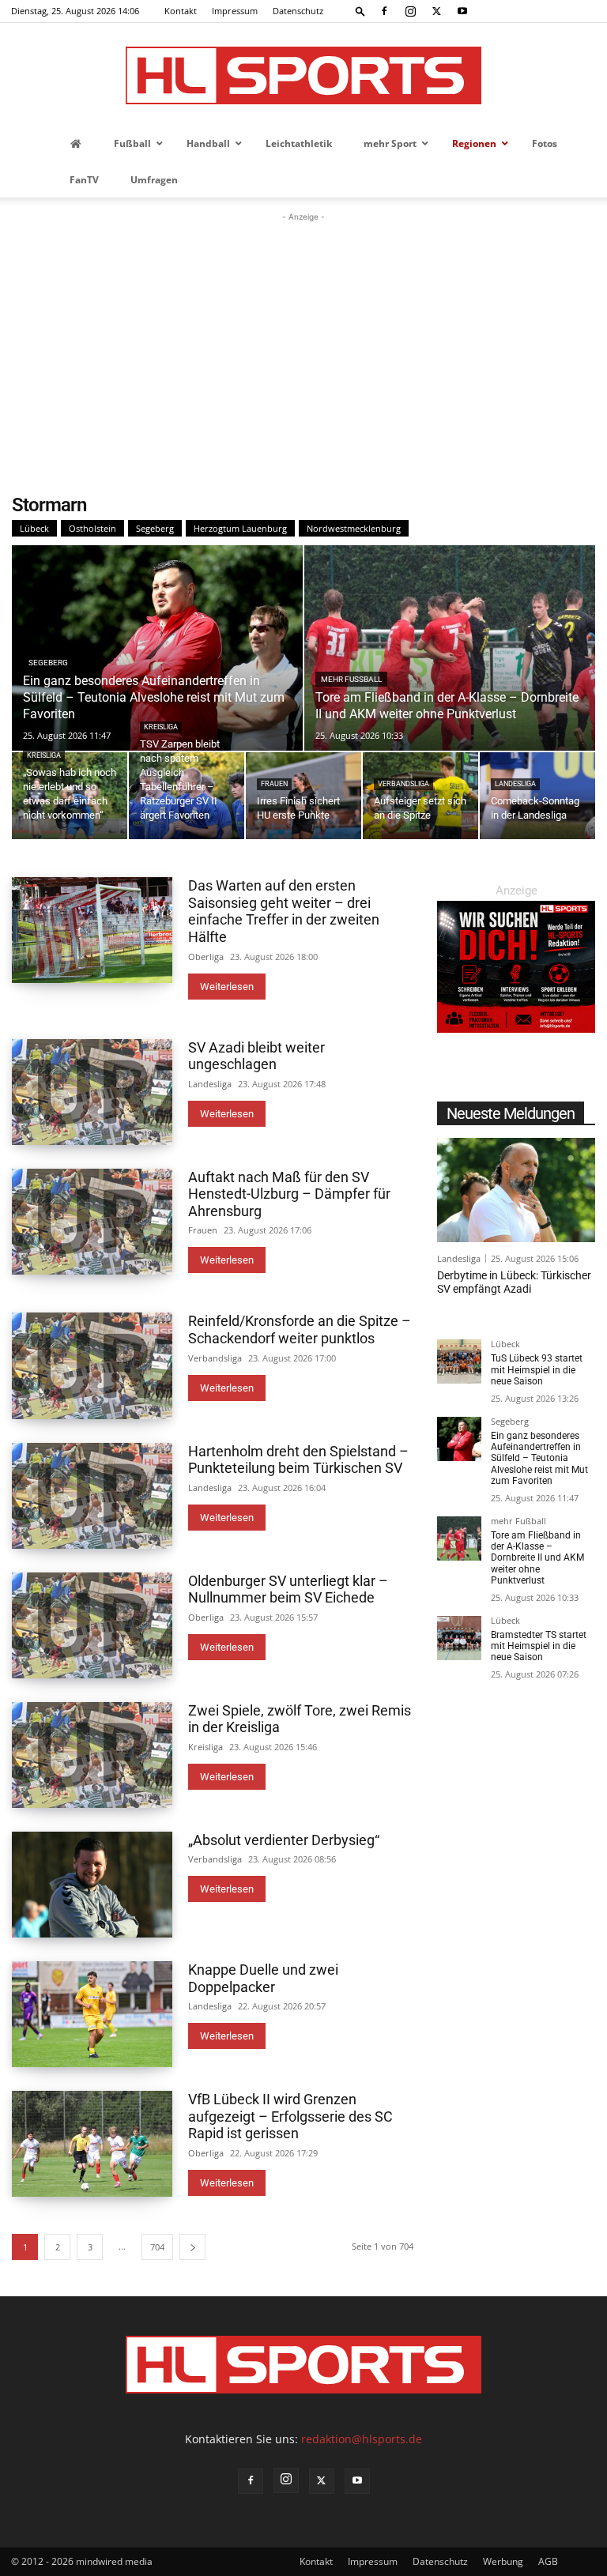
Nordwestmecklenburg (354, 528)
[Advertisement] (303, 344)
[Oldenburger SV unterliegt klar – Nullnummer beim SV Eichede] (92, 1625)
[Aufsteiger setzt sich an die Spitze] (420, 796)
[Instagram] (410, 11)
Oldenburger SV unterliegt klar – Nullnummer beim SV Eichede (288, 1589)
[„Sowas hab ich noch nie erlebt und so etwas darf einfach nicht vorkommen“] (70, 796)
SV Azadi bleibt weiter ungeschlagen (256, 1056)
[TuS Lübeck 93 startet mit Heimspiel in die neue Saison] (459, 1361)
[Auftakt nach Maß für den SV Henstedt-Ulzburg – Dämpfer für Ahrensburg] (92, 1222)
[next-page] (192, 2247)
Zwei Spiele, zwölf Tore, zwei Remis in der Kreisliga (300, 1719)
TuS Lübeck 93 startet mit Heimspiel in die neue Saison (537, 1370)
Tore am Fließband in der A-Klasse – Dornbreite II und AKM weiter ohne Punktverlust (537, 1558)
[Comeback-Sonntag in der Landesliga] (537, 796)
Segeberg (155, 528)
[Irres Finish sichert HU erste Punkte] (303, 796)
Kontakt (181, 11)
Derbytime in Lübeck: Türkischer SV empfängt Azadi (514, 1282)
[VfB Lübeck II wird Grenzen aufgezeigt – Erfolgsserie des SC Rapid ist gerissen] (92, 2144)
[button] (360, 11)
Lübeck (34, 528)
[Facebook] (384, 11)
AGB (548, 2561)
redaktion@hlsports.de (362, 2439)
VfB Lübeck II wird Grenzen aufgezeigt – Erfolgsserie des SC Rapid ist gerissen (290, 2116)
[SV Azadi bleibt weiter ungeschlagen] (92, 1092)
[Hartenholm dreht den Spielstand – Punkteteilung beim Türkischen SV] (92, 1496)
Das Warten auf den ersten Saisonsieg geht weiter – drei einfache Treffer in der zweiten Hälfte (284, 911)
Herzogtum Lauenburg (240, 528)
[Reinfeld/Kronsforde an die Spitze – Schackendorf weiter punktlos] (92, 1365)
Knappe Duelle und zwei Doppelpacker (263, 1978)
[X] (436, 11)
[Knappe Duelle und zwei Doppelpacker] (92, 2014)
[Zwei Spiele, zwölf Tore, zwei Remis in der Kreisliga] (92, 1755)
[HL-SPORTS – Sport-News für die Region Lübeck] (303, 75)
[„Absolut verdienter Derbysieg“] (92, 1885)
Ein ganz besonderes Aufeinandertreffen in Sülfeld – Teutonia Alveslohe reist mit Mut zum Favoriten (539, 1459)
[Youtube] (462, 11)
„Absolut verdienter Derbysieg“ (284, 1840)
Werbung (503, 2561)
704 (157, 2247)
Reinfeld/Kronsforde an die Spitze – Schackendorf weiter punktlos (300, 1329)
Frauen (274, 784)
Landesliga (515, 784)
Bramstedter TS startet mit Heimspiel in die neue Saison (539, 1646)
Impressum (235, 11)
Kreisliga (44, 755)
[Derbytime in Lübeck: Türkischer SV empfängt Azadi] (516, 1190)
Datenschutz (298, 11)
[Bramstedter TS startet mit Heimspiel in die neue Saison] (459, 1638)
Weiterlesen (227, 987)
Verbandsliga (403, 784)
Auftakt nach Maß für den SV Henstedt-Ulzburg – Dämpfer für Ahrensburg (289, 1194)
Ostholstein (92, 528)
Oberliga (206, 957)
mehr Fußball (351, 679)
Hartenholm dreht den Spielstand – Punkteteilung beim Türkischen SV (298, 1460)
